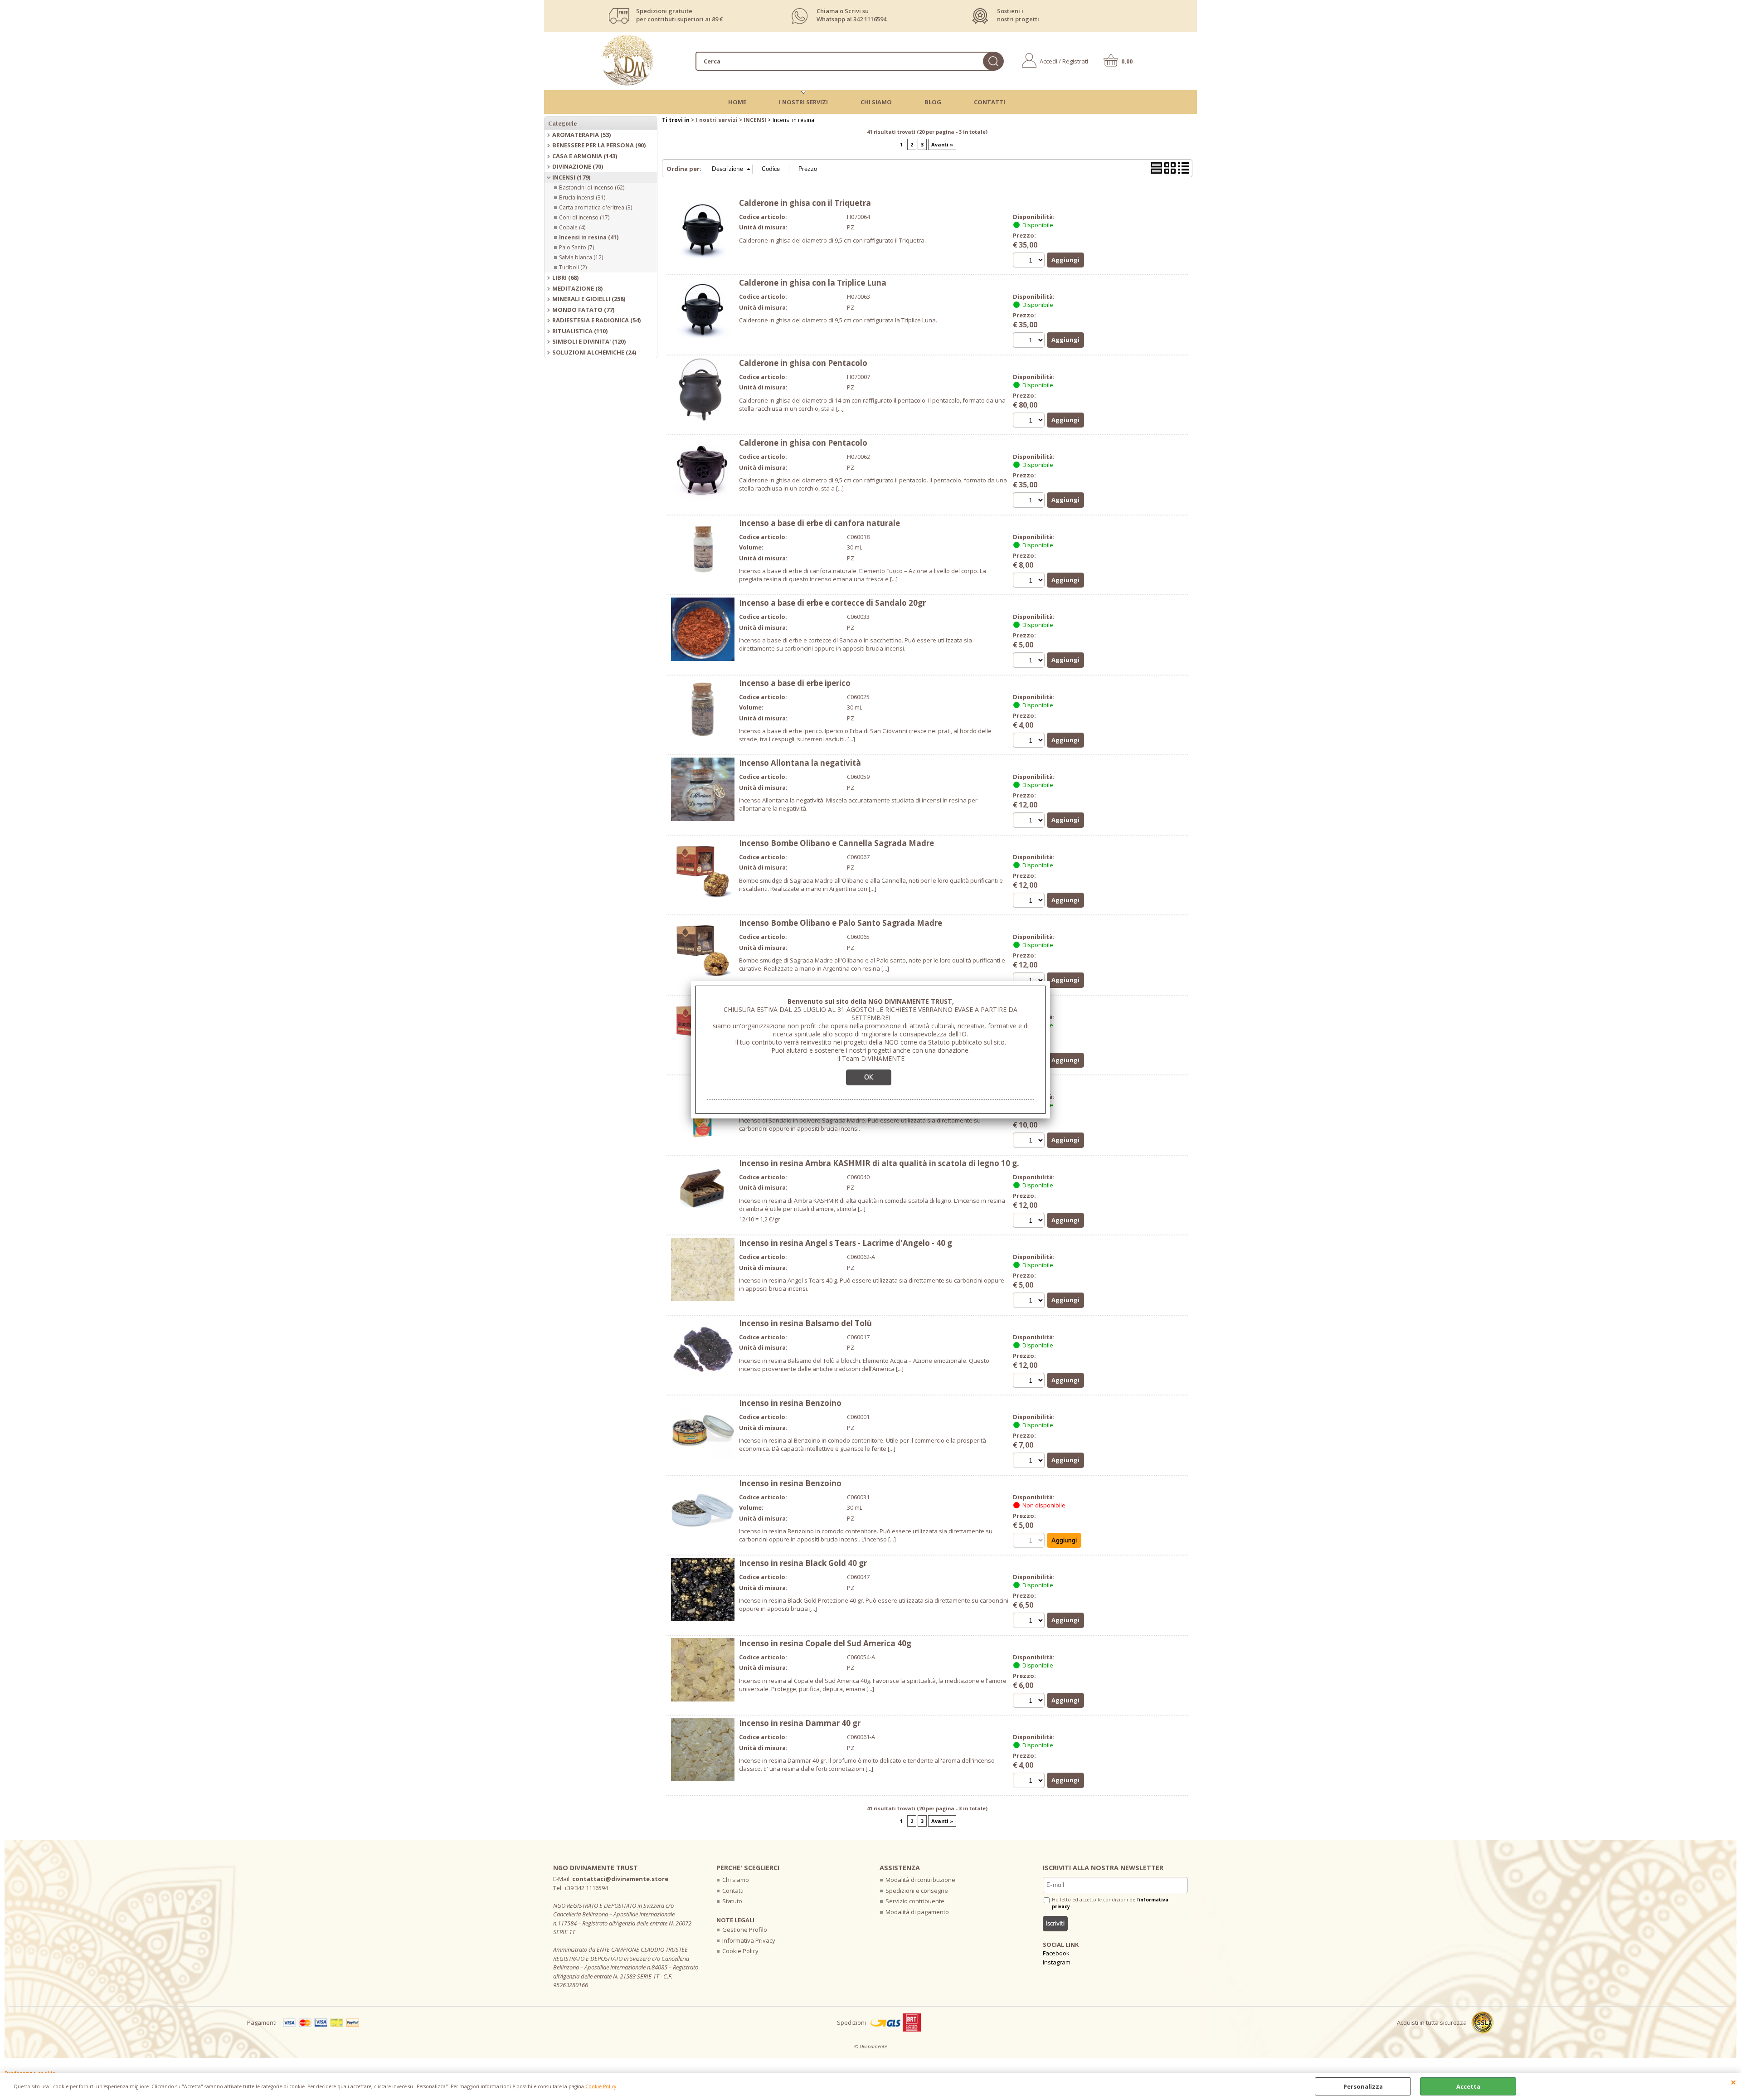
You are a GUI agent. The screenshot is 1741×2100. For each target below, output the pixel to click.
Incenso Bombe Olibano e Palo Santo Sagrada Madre (841, 923)
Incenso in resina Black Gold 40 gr (803, 1563)
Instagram (1057, 1962)
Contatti (990, 102)
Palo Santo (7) (576, 247)
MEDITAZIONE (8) (577, 288)
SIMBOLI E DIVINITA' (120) (589, 341)
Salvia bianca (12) (581, 257)
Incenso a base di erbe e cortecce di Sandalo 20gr (832, 603)
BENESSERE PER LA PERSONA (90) (599, 145)
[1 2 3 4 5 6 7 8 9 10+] (1030, 741)
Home (737, 102)
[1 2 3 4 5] (1030, 1222)
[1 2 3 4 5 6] (1030, 1301)
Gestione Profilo (745, 1930)
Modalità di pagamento (917, 1912)
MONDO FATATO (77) (583, 310)
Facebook (1056, 1953)
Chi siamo (736, 1880)
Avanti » (942, 144)
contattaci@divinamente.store (620, 1879)
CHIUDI (1734, 2082)
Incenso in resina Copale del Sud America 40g (825, 1643)
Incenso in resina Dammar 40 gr (800, 1723)
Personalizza (1363, 2086)
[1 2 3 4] (1030, 821)
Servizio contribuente (915, 1901)
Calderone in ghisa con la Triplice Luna (813, 283)
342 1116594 (870, 19)
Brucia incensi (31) (582, 197)
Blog (933, 102)
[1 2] (1030, 421)
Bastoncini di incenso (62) (592, 187)
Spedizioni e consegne (917, 1891)
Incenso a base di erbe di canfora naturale (819, 523)
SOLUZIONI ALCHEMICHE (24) (594, 352)
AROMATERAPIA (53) (581, 135)
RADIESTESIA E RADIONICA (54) (596, 320)
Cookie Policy (601, 2086)
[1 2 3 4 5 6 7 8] (1030, 1141)
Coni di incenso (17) (584, 217)
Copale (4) (572, 227)
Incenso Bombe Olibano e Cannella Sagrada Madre (836, 843)
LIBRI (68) (565, 277)
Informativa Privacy (749, 1940)
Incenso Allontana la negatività (800, 763)
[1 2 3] (1030, 1621)
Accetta (1468, 2086)
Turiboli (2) (573, 267)
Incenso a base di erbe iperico (795, 683)
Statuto (732, 1901)
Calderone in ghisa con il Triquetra (805, 203)
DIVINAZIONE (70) (578, 166)
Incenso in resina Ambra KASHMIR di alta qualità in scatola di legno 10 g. (879, 1163)
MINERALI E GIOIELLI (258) (589, 299)
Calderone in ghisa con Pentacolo (803, 363)
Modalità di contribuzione (920, 1880)
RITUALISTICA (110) (580, 331)
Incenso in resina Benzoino (790, 1403)
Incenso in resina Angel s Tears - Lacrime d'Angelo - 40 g (846, 1243)
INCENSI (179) (571, 177)
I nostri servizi (803, 102)
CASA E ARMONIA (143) (585, 156)
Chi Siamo (876, 102)
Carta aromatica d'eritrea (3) (596, 207)
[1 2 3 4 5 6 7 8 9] (1030, 661)
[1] (1030, 261)
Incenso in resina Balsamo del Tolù (805, 1323)
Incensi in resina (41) (589, 237)
